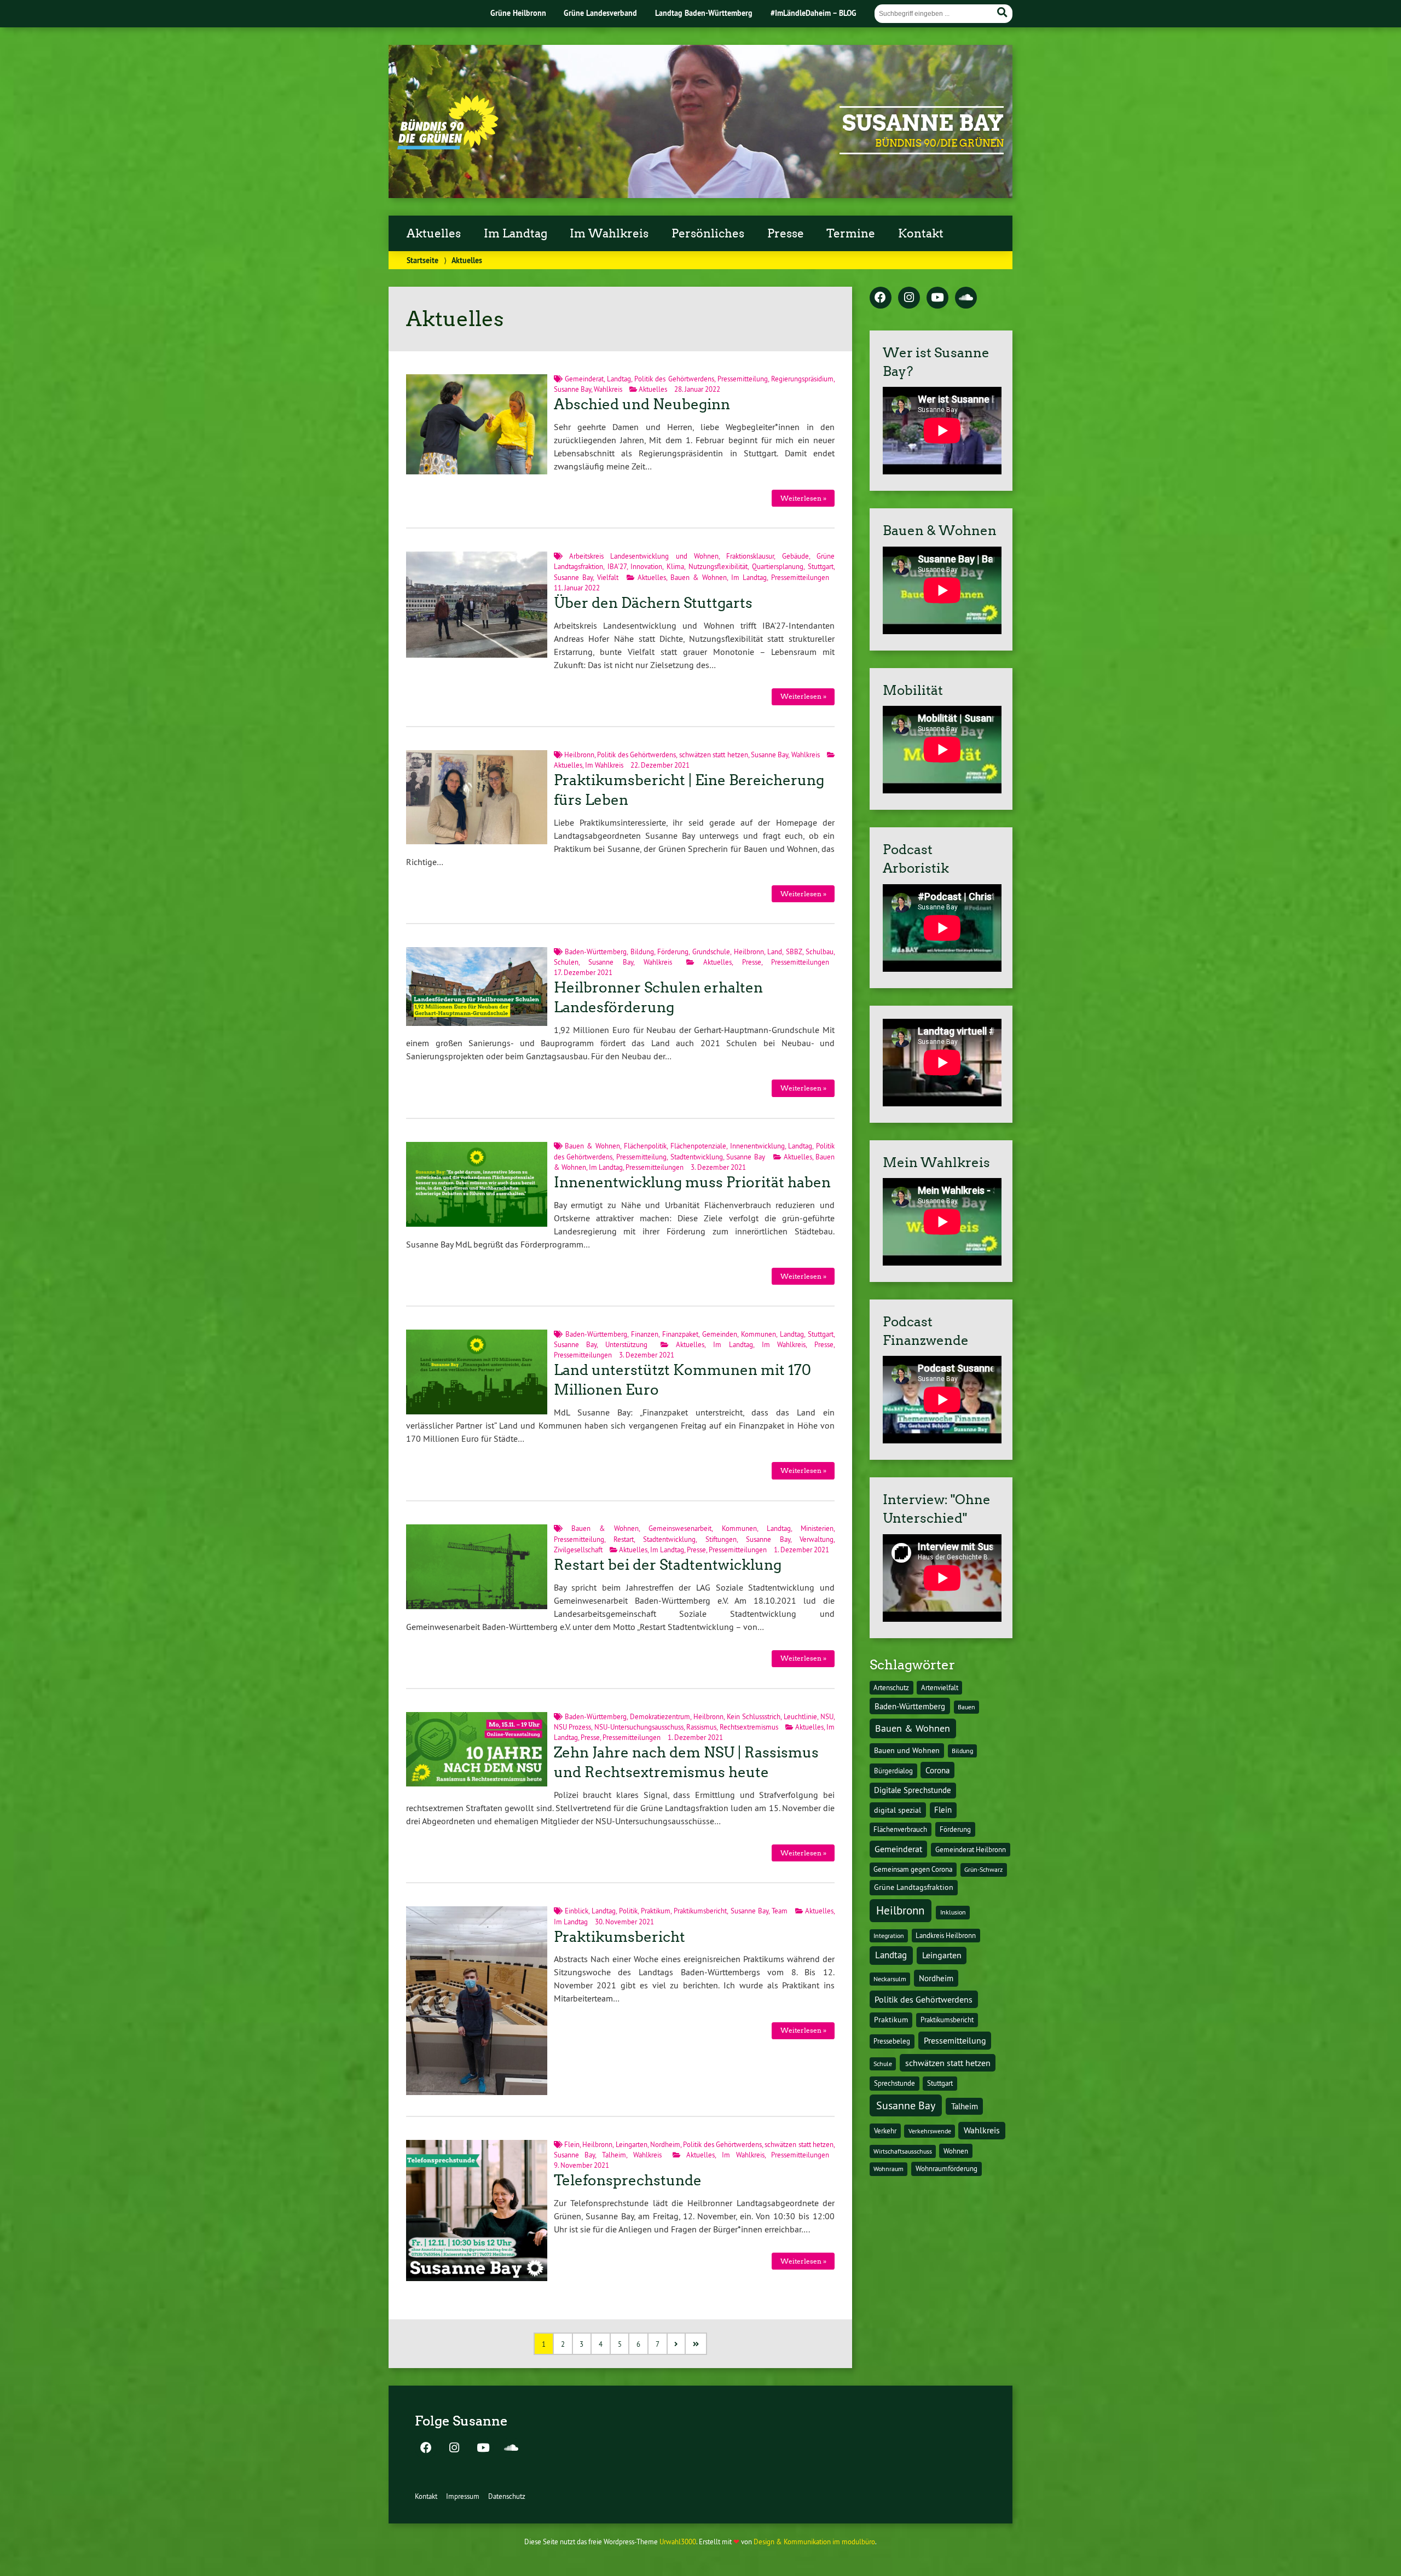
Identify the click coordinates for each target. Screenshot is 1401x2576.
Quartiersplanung (778, 566)
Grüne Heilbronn (518, 13)
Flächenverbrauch (900, 1829)
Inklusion (953, 1912)
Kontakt (921, 234)
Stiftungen (721, 1539)
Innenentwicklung (757, 1146)
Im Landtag (516, 234)
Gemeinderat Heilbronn (971, 1849)
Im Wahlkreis (609, 234)
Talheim (614, 2155)
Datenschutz (507, 2496)
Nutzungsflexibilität (718, 566)
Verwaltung (817, 1539)
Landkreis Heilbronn (946, 1935)
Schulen (566, 962)
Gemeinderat (584, 379)
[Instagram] (909, 298)
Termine (851, 234)
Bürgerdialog (893, 1771)
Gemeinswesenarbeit (680, 1528)
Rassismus (701, 1727)
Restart (624, 1539)
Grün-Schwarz (983, 1869)
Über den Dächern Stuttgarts (653, 603)
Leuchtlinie (800, 1716)
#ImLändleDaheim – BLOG (814, 13)
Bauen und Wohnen (907, 1750)
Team (780, 1911)
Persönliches (708, 234)
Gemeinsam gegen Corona (913, 1869)
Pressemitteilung (743, 379)
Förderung (673, 952)
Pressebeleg (892, 2041)
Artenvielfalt (940, 1687)
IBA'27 (617, 566)
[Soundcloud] (966, 298)
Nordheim (665, 2144)
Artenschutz (891, 1687)
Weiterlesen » (803, 498)
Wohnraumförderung (946, 2168)
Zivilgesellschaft (578, 1550)
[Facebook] (881, 298)
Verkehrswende (930, 2131)
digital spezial (898, 1810)
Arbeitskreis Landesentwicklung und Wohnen (644, 556)
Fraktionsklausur (750, 556)
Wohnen (956, 2151)
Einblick (577, 1911)
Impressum (463, 2496)
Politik (628, 1911)
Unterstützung (626, 1344)
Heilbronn (579, 755)
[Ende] (696, 2344)
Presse (786, 234)
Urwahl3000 (678, 2542)
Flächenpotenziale (698, 1146)
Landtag (619, 379)
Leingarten (632, 2144)
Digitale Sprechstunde (913, 1790)
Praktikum (656, 1911)
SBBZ (794, 952)
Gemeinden (720, 1334)
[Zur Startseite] (448, 146)
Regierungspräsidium (802, 379)
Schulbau (820, 952)
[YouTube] (937, 298)
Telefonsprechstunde (628, 2180)
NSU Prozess (573, 1727)
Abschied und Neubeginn (642, 404)
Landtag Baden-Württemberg (704, 13)
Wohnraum (888, 2169)
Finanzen (645, 1334)
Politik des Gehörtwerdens (674, 379)
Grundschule (711, 952)
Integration (889, 1936)
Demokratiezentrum (660, 1716)
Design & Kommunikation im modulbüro (814, 2542)
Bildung (642, 952)
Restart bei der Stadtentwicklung (668, 1565)
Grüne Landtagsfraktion (914, 1887)
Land (775, 952)
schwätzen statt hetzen (714, 755)
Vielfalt (608, 577)
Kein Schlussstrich (754, 1716)
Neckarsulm (890, 1979)
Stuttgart (821, 566)
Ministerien (817, 1528)
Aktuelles (434, 234)
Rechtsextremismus (749, 1727)
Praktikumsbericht (700, 1911)
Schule (883, 2064)
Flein (572, 2144)
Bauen (966, 1707)
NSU (827, 1716)
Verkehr (885, 2131)
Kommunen (759, 1334)
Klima (675, 566)
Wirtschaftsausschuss (903, 2151)
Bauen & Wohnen (699, 577)
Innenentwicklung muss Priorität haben (692, 1182)
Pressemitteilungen (800, 577)
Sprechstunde (895, 2083)
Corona (937, 1770)
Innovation (646, 566)
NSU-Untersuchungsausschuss (639, 1727)
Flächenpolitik (645, 1146)
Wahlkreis (608, 389)
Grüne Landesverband (600, 13)
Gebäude (795, 556)
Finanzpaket (680, 1334)
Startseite (422, 260)
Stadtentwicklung (697, 1157)
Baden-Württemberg (596, 952)
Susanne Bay (923, 123)
